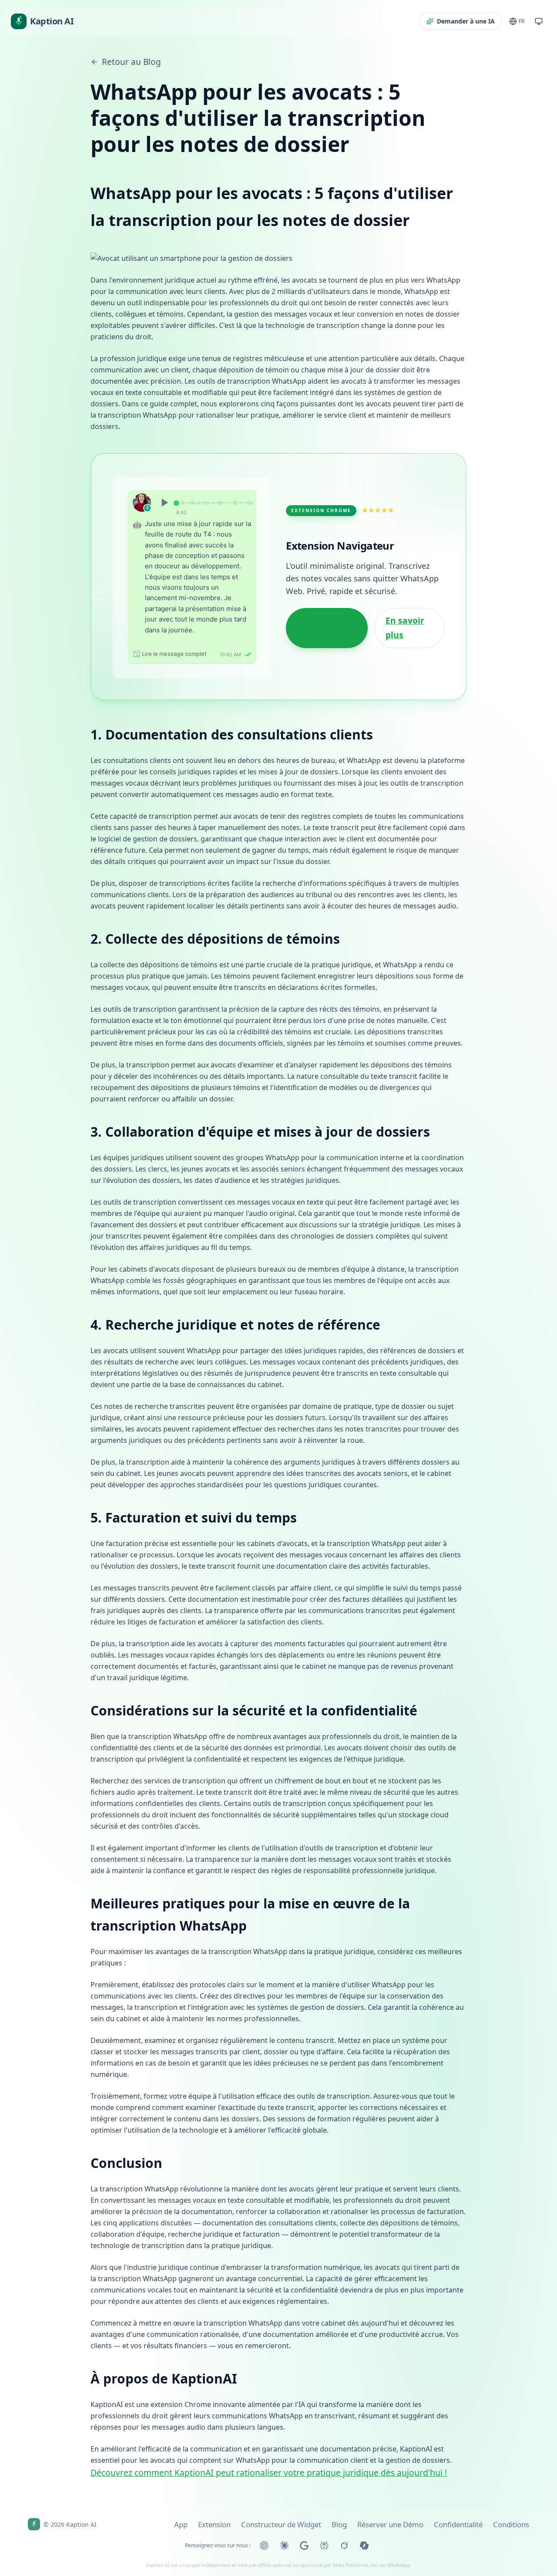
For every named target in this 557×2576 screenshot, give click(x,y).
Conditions (511, 2524)
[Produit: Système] (539, 21)
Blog (339, 2524)
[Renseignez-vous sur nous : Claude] (284, 2546)
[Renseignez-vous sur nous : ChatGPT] (264, 2546)
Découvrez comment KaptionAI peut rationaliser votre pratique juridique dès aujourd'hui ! (269, 2412)
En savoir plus (405, 598)
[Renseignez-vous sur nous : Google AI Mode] (304, 2546)
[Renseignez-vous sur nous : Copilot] (364, 2546)
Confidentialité (458, 2524)
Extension (214, 2524)
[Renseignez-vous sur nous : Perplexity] (324, 2546)
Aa (142, 539)
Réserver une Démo (390, 2524)
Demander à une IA (466, 21)
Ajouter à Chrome (316, 598)
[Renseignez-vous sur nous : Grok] (344, 2546)
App (181, 2524)
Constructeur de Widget (281, 2524)
